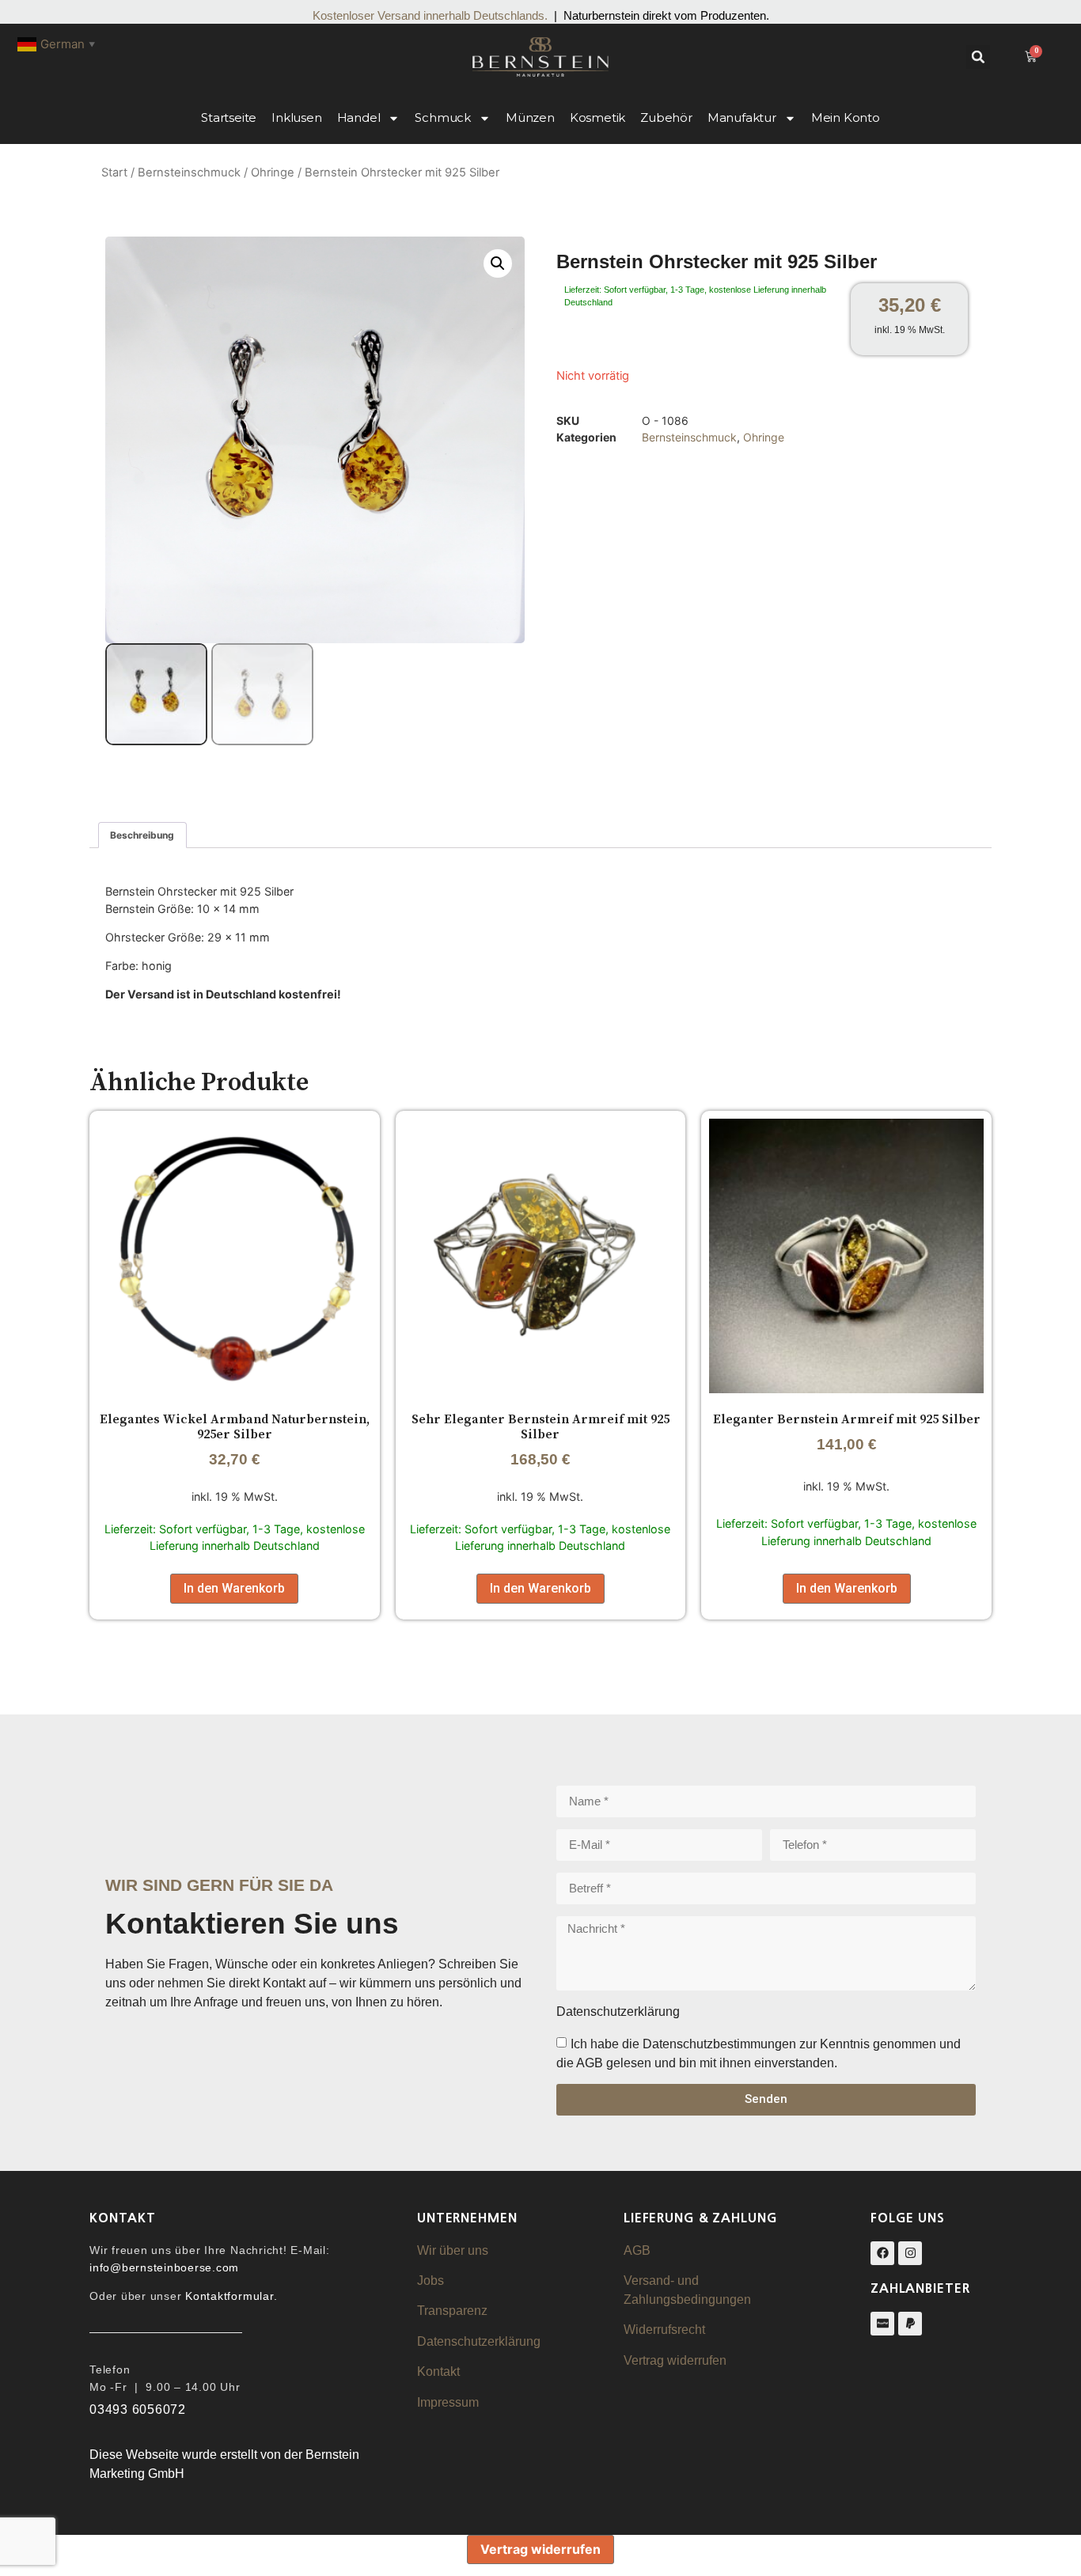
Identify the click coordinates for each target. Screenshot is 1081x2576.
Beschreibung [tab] (142, 835)
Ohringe (273, 172)
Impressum (448, 2402)
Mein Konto (846, 117)
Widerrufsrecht (664, 2330)
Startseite (229, 117)
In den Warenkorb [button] (234, 1588)
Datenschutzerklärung (479, 2341)
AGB (637, 2250)
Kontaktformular (229, 2296)
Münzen (530, 117)
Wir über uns (453, 2250)
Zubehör (666, 117)
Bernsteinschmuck (189, 172)
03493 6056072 (138, 2409)
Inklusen (296, 117)
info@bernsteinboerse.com (164, 2267)
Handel (359, 117)
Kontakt (438, 2371)
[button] (978, 57)
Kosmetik (597, 117)
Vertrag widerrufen (675, 2360)
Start (114, 172)
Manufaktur (742, 117)
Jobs (431, 2281)
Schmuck (443, 117)
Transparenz (452, 2311)
